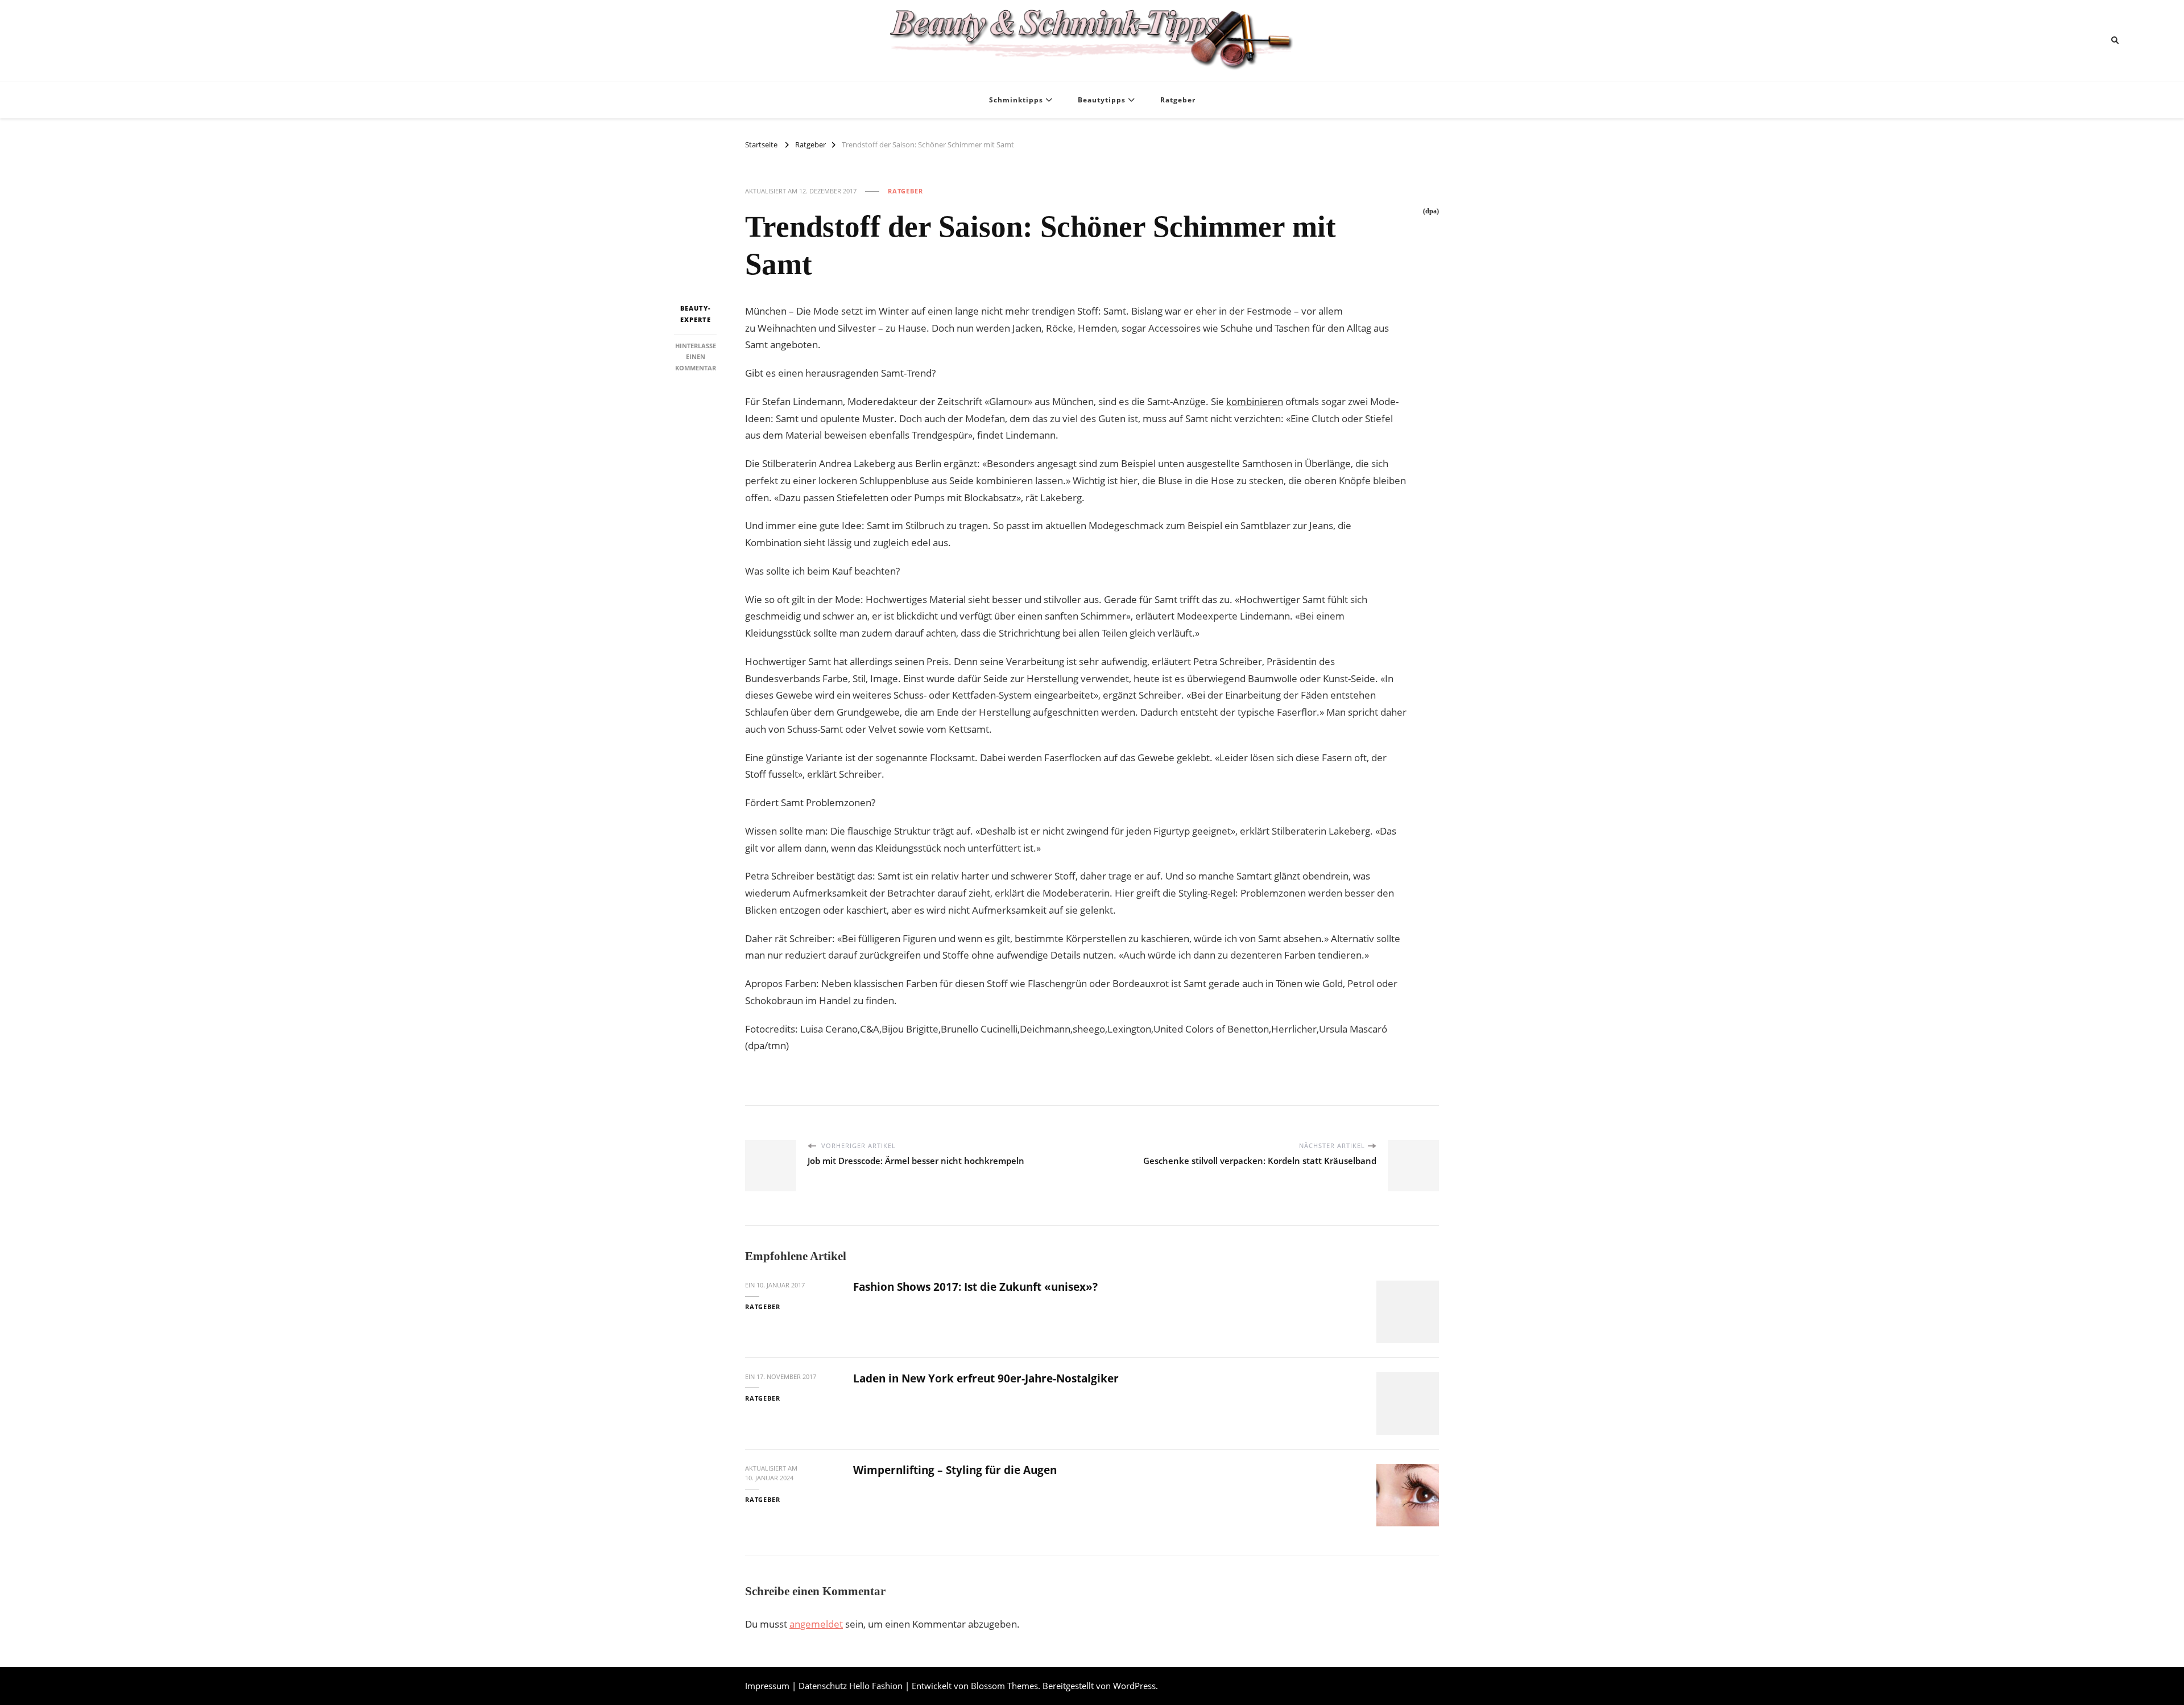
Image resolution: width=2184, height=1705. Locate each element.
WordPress (1134, 1686)
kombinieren (1255, 401)
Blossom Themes (1004, 1686)
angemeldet (816, 1624)
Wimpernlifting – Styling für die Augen (955, 1470)
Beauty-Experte (696, 314)
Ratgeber (1178, 100)
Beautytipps (1102, 100)
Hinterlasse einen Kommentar (696, 356)
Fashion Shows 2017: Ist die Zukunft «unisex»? (975, 1287)
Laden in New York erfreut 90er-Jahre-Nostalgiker (986, 1378)
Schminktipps (1016, 100)
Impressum (767, 1686)
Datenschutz (823, 1686)
